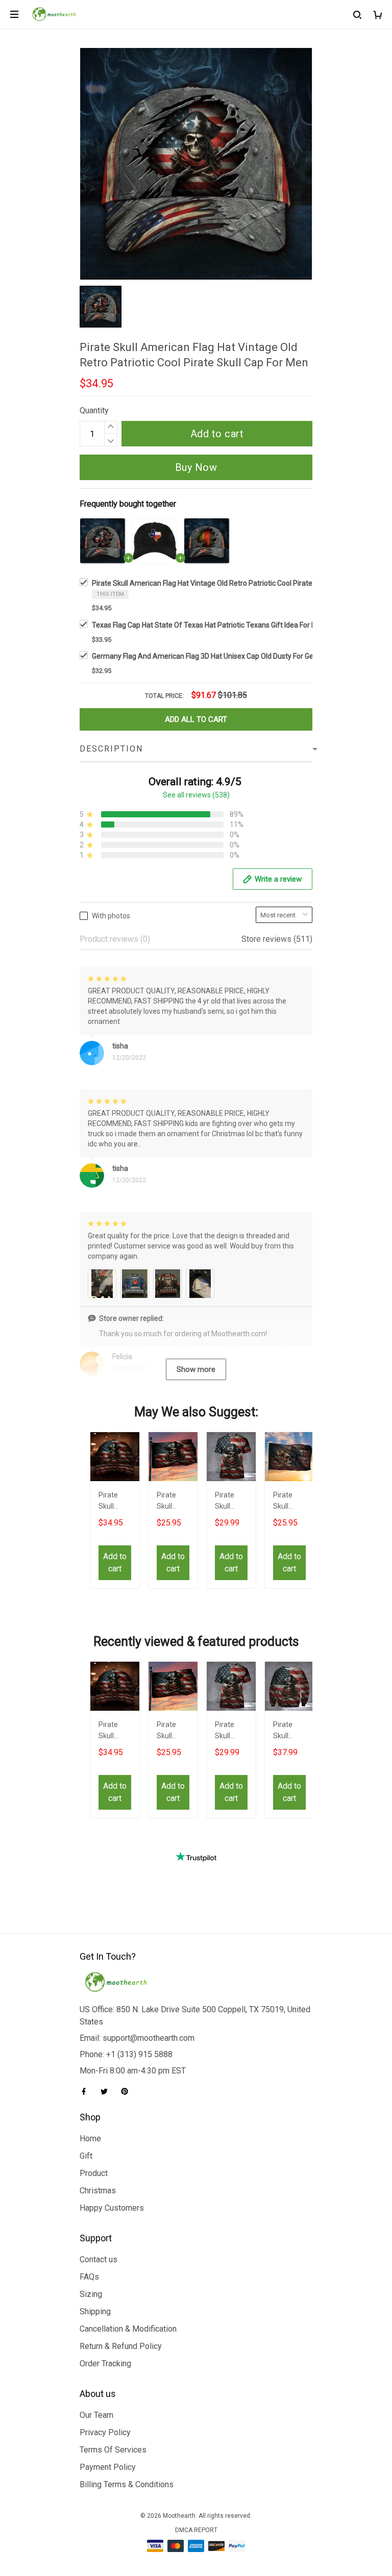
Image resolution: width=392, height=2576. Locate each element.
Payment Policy (108, 2467)
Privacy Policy (105, 2432)
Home (90, 2139)
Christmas (98, 2191)
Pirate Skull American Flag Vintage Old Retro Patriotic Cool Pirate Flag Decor (173, 1502)
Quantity (94, 410)
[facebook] (87, 2091)
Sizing (91, 2294)
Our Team (96, 2415)
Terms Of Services (113, 2450)
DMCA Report (196, 2530)
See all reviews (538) (196, 795)
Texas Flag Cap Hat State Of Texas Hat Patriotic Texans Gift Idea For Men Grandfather (229, 625)
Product (94, 2173)
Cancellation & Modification (128, 2329)
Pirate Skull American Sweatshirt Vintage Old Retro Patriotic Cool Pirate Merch (289, 1731)
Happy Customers (112, 2208)
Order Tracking (105, 2364)
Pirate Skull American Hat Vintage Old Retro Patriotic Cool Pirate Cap (114, 1502)
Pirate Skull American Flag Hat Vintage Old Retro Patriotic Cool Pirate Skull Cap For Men (231, 583)
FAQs (89, 2277)
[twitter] (107, 2091)
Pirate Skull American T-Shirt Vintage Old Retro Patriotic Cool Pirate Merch (231, 1502)
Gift (86, 2156)
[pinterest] (128, 2091)
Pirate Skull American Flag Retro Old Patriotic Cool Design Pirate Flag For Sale (289, 1502)
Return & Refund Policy (121, 2346)
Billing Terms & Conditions (127, 2484)
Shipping (95, 2311)
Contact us (99, 2259)
